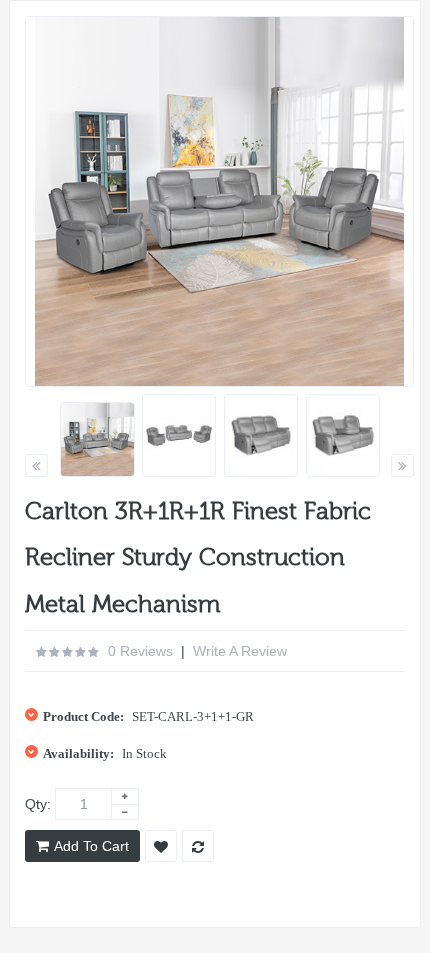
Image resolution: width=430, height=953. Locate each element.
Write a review (240, 651)
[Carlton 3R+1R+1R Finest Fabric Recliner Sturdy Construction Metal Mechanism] (97, 439)
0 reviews (140, 651)
